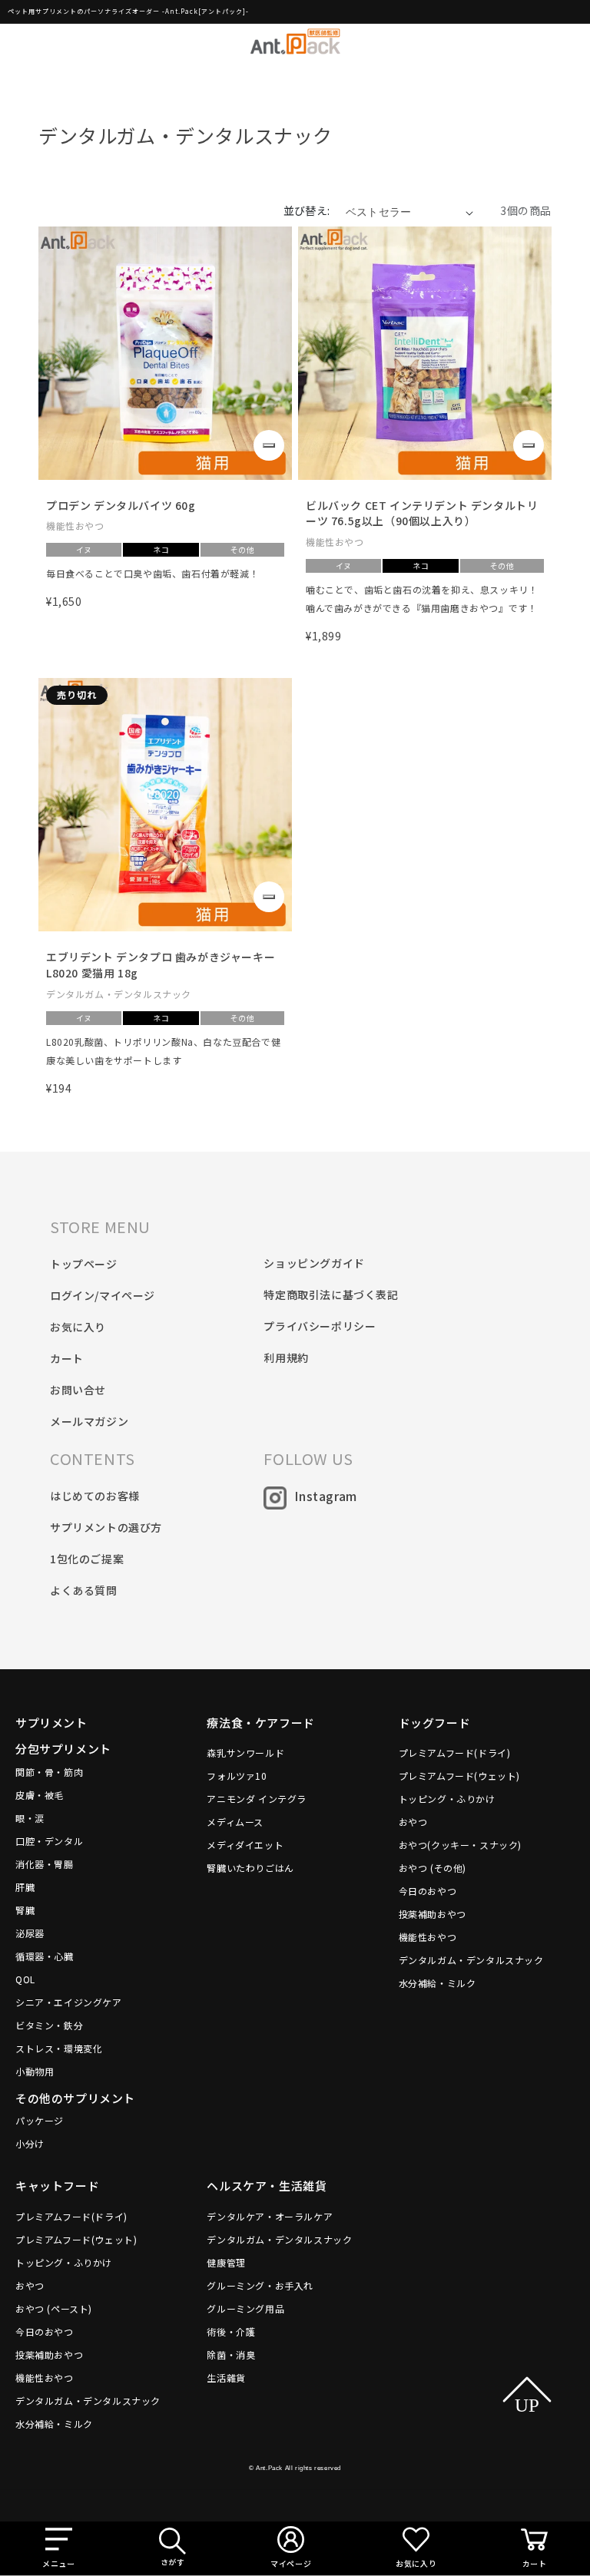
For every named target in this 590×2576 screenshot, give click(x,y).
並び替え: (307, 210)
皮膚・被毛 (40, 1795)
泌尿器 (30, 1933)
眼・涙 (30, 1818)
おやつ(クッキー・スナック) (460, 1845)
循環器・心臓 (45, 1956)
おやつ (413, 1822)
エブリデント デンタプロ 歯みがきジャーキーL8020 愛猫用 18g (161, 965)
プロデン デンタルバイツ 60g (121, 505)
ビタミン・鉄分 (49, 2025)
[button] (58, 2548)
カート (67, 1358)
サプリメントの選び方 (106, 1527)
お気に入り (78, 1327)
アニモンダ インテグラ (257, 1799)
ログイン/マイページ (103, 1295)
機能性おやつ (428, 1937)
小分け (30, 2143)
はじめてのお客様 (95, 1496)
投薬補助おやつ (433, 1914)
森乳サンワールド (245, 1753)
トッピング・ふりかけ (447, 1799)
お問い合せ (78, 1390)
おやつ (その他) (433, 1868)
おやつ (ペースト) (54, 2308)
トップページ (84, 1264)
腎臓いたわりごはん (250, 1868)
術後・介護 (231, 2331)
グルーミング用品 (245, 2308)
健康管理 (226, 2262)
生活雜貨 (226, 2378)
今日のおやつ (428, 1891)
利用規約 (286, 1357)
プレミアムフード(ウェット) (459, 1776)
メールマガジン (89, 1421)
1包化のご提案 (87, 1559)
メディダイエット (245, 1845)
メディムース (235, 1822)
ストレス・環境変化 (59, 2048)
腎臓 (25, 1910)
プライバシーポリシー (320, 1326)
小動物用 (35, 2071)
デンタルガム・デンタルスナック (471, 1960)
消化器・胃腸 (45, 1864)
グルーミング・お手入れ (260, 2285)
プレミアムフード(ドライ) (455, 1753)
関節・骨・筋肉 (49, 1772)
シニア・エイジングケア (69, 2002)
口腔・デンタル (49, 1841)
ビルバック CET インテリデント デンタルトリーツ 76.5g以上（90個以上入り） (422, 513)
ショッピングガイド (314, 1263)
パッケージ (40, 2120)
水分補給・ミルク (438, 1983)
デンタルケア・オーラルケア (270, 2216)
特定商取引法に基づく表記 (331, 1295)
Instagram (325, 1496)
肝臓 (25, 1887)
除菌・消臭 (231, 2354)
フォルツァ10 (237, 1776)
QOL (25, 1979)
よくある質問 (84, 1590)
